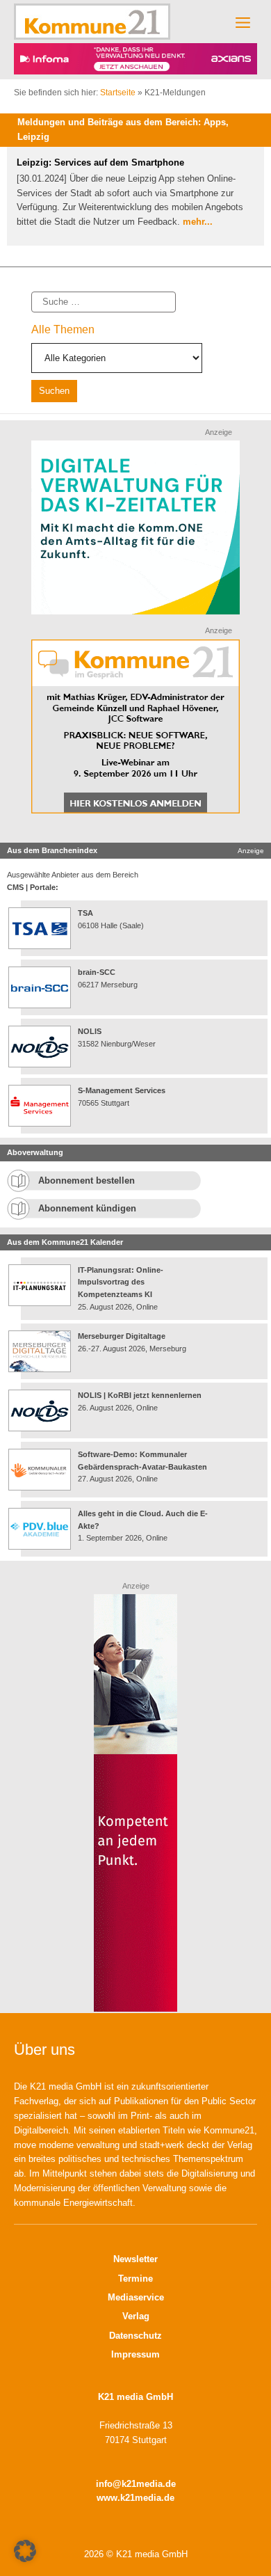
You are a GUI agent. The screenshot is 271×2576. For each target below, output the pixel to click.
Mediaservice (136, 2306)
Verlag (136, 2326)
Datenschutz (135, 2345)
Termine (135, 2288)
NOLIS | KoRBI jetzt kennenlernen (140, 1404)
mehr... (198, 231)
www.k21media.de (135, 2507)
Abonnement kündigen (87, 1217)
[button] (25, 2551)
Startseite (118, 102)
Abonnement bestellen (87, 1190)
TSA (85, 923)
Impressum (135, 2363)
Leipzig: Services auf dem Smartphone (100, 172)
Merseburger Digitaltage (122, 1345)
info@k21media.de (136, 2493)
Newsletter (135, 2269)
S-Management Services (122, 1100)
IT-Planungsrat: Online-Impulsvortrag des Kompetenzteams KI (121, 1291)
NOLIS (90, 1041)
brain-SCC (97, 982)
